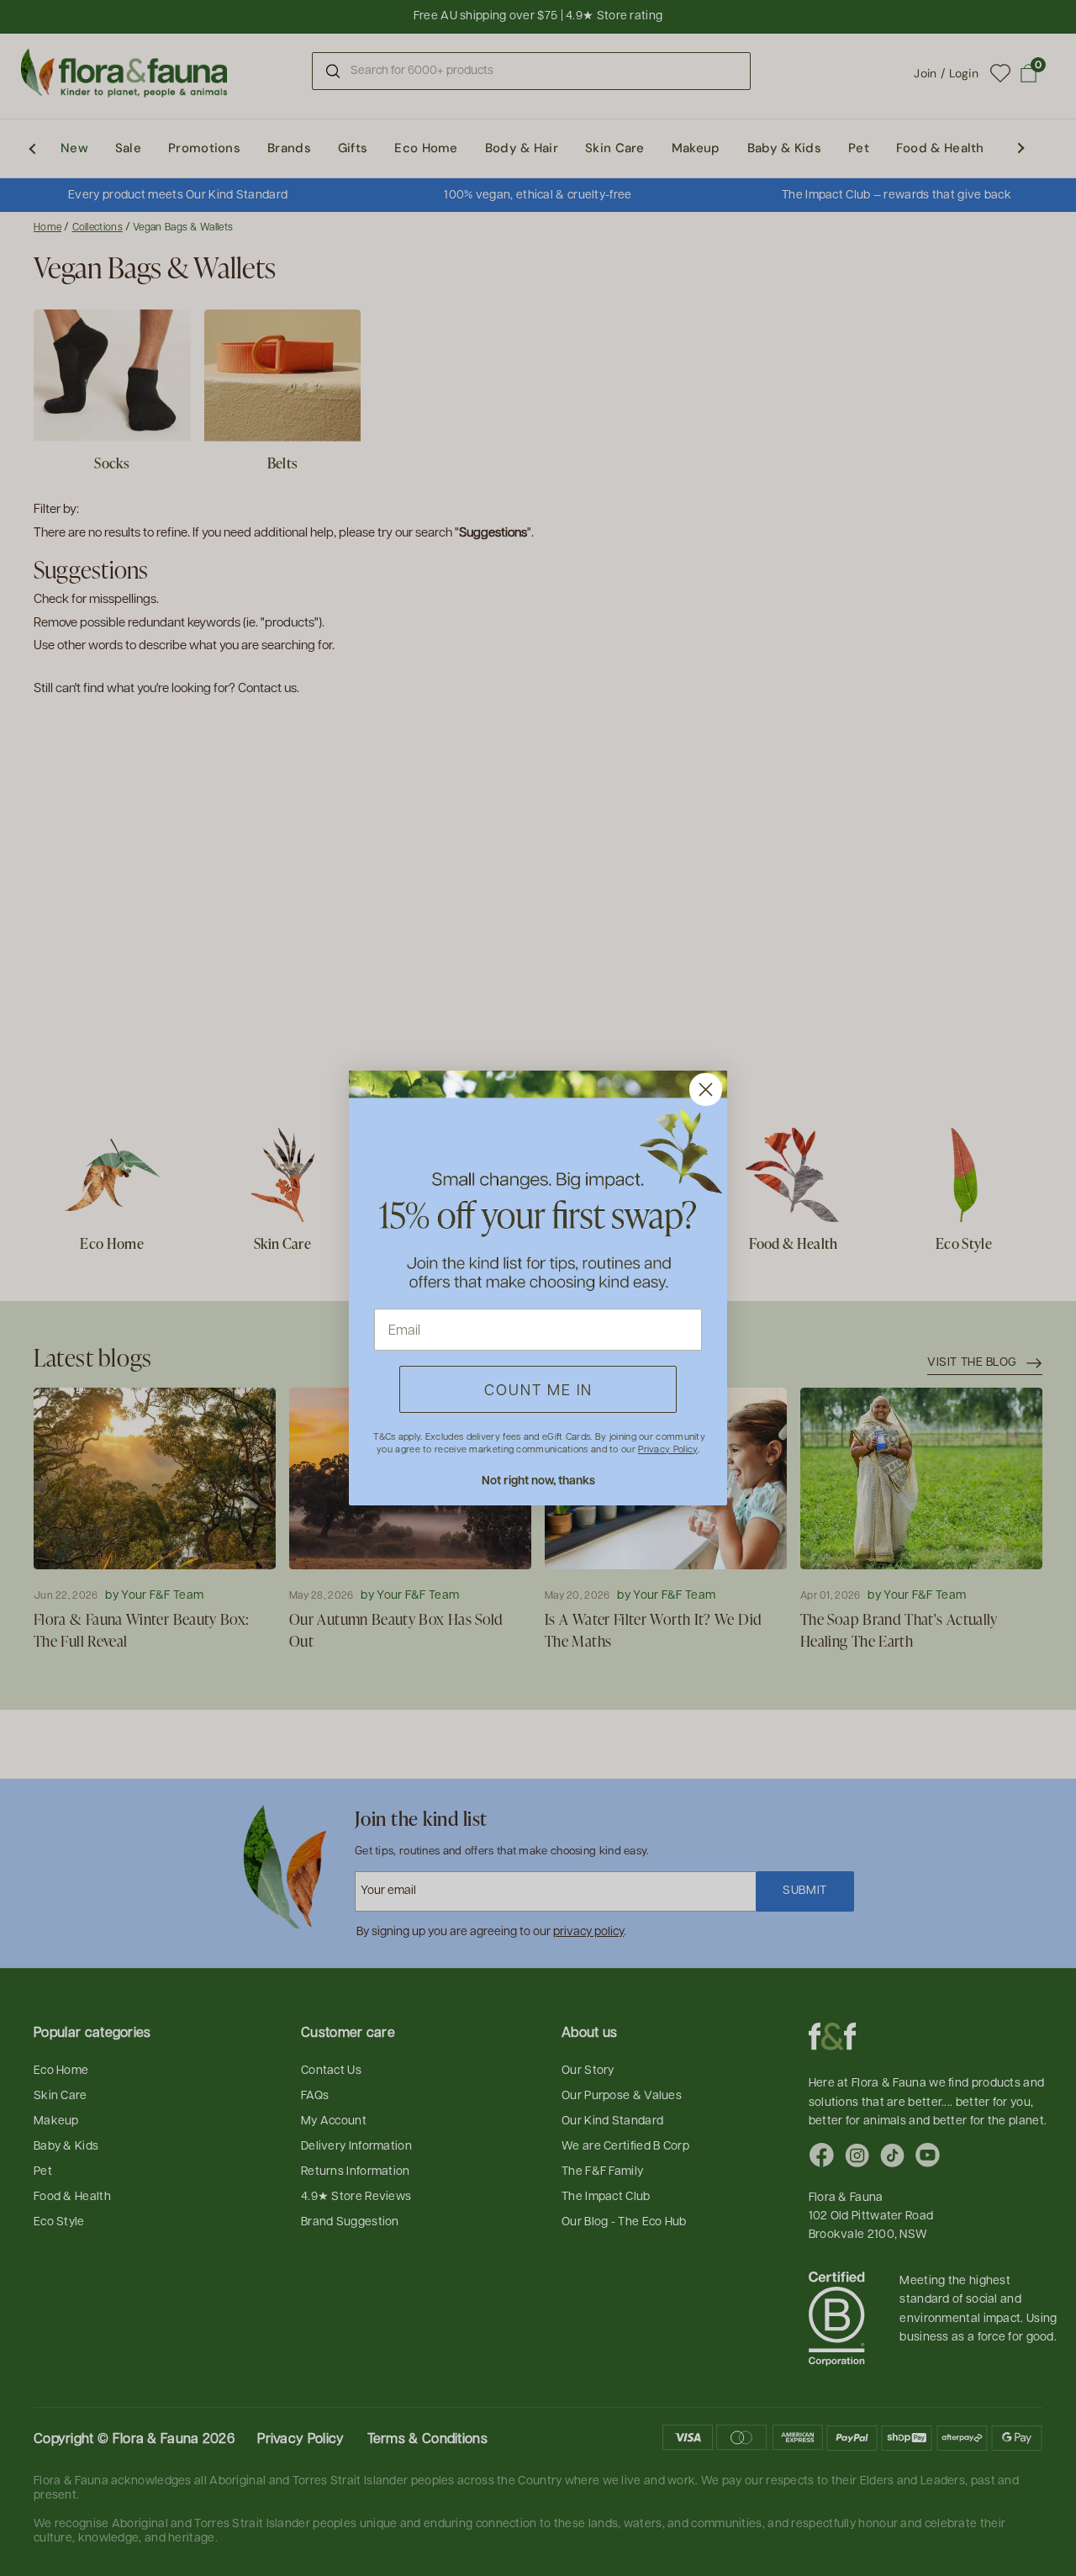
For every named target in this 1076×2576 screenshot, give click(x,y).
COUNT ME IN (538, 1389)
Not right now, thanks (538, 1480)
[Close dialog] (706, 1090)
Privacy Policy (667, 1449)
